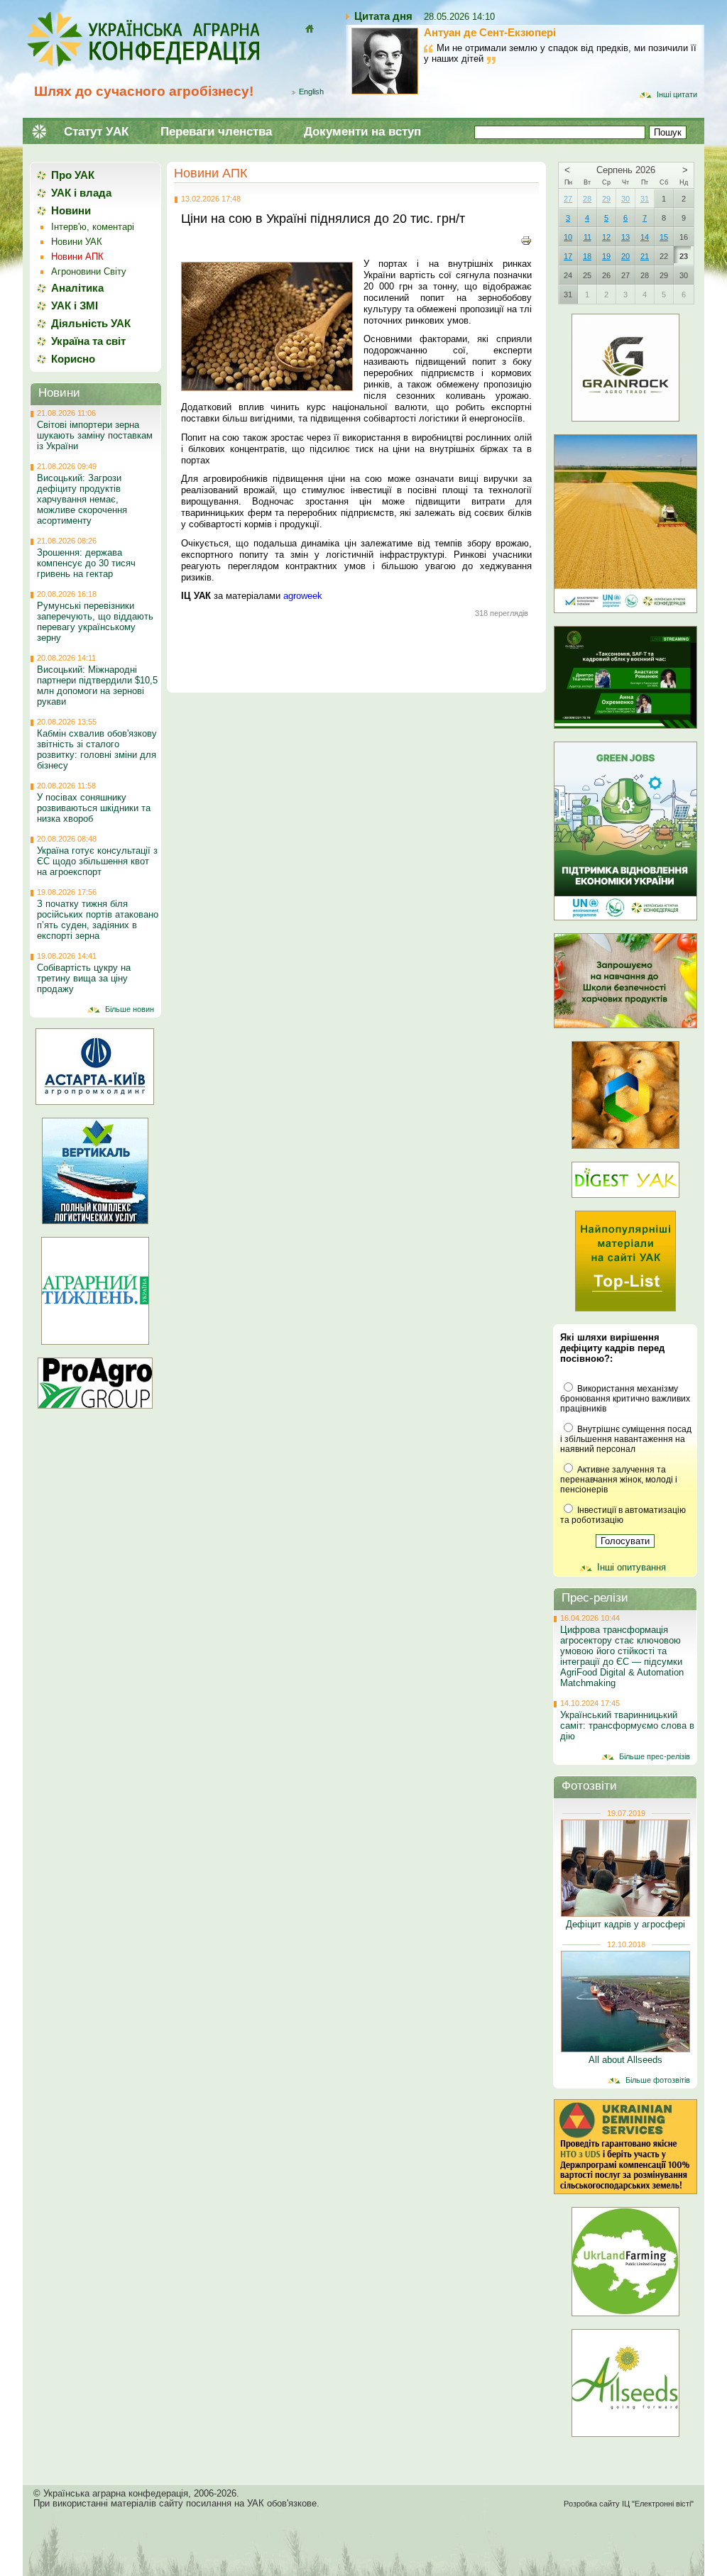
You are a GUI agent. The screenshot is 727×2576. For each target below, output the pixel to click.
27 (568, 199)
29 (606, 199)
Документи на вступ (362, 132)
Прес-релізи (595, 1598)
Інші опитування (632, 1567)
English (311, 92)
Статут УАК (96, 132)
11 (587, 237)
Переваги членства (216, 132)
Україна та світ (88, 341)
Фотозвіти (589, 1786)
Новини (71, 210)
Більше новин (130, 1009)
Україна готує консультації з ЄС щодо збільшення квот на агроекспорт (97, 861)
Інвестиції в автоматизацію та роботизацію (623, 1515)
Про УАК (73, 175)
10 (568, 237)
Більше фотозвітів (658, 2080)
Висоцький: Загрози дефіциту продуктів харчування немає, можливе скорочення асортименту (82, 499)
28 (587, 199)
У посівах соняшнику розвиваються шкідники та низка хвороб (94, 808)
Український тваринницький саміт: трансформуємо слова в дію (627, 1725)
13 (625, 237)
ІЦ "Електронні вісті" (658, 2504)
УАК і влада (81, 193)
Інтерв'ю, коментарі (93, 227)
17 (568, 256)
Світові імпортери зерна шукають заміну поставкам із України (95, 435)
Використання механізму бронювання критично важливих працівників (625, 1399)
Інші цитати (677, 94)
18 (587, 256)
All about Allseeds (625, 2060)
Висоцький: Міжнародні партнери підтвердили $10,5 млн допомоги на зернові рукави (97, 686)
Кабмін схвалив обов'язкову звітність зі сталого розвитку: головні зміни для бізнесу (97, 749)
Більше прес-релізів (655, 1756)
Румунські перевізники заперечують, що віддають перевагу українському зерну (95, 622)
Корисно (73, 359)
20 (625, 256)
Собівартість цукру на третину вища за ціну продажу (84, 978)
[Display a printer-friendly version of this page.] (526, 240)
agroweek (303, 596)
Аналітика (77, 288)
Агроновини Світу (89, 271)
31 (645, 199)
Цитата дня (383, 16)
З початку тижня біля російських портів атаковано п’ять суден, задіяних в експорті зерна (98, 920)
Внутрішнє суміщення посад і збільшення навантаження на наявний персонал (626, 1439)
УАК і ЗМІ (75, 306)
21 (645, 256)
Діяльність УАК (91, 323)
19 (606, 256)
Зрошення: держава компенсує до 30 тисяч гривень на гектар (86, 563)
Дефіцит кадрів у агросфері (625, 1924)
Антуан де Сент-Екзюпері (490, 32)
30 (625, 199)
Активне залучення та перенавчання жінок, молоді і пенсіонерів (619, 1480)
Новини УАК (77, 242)
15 (664, 237)
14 (645, 237)
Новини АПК (211, 173)
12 (606, 237)
